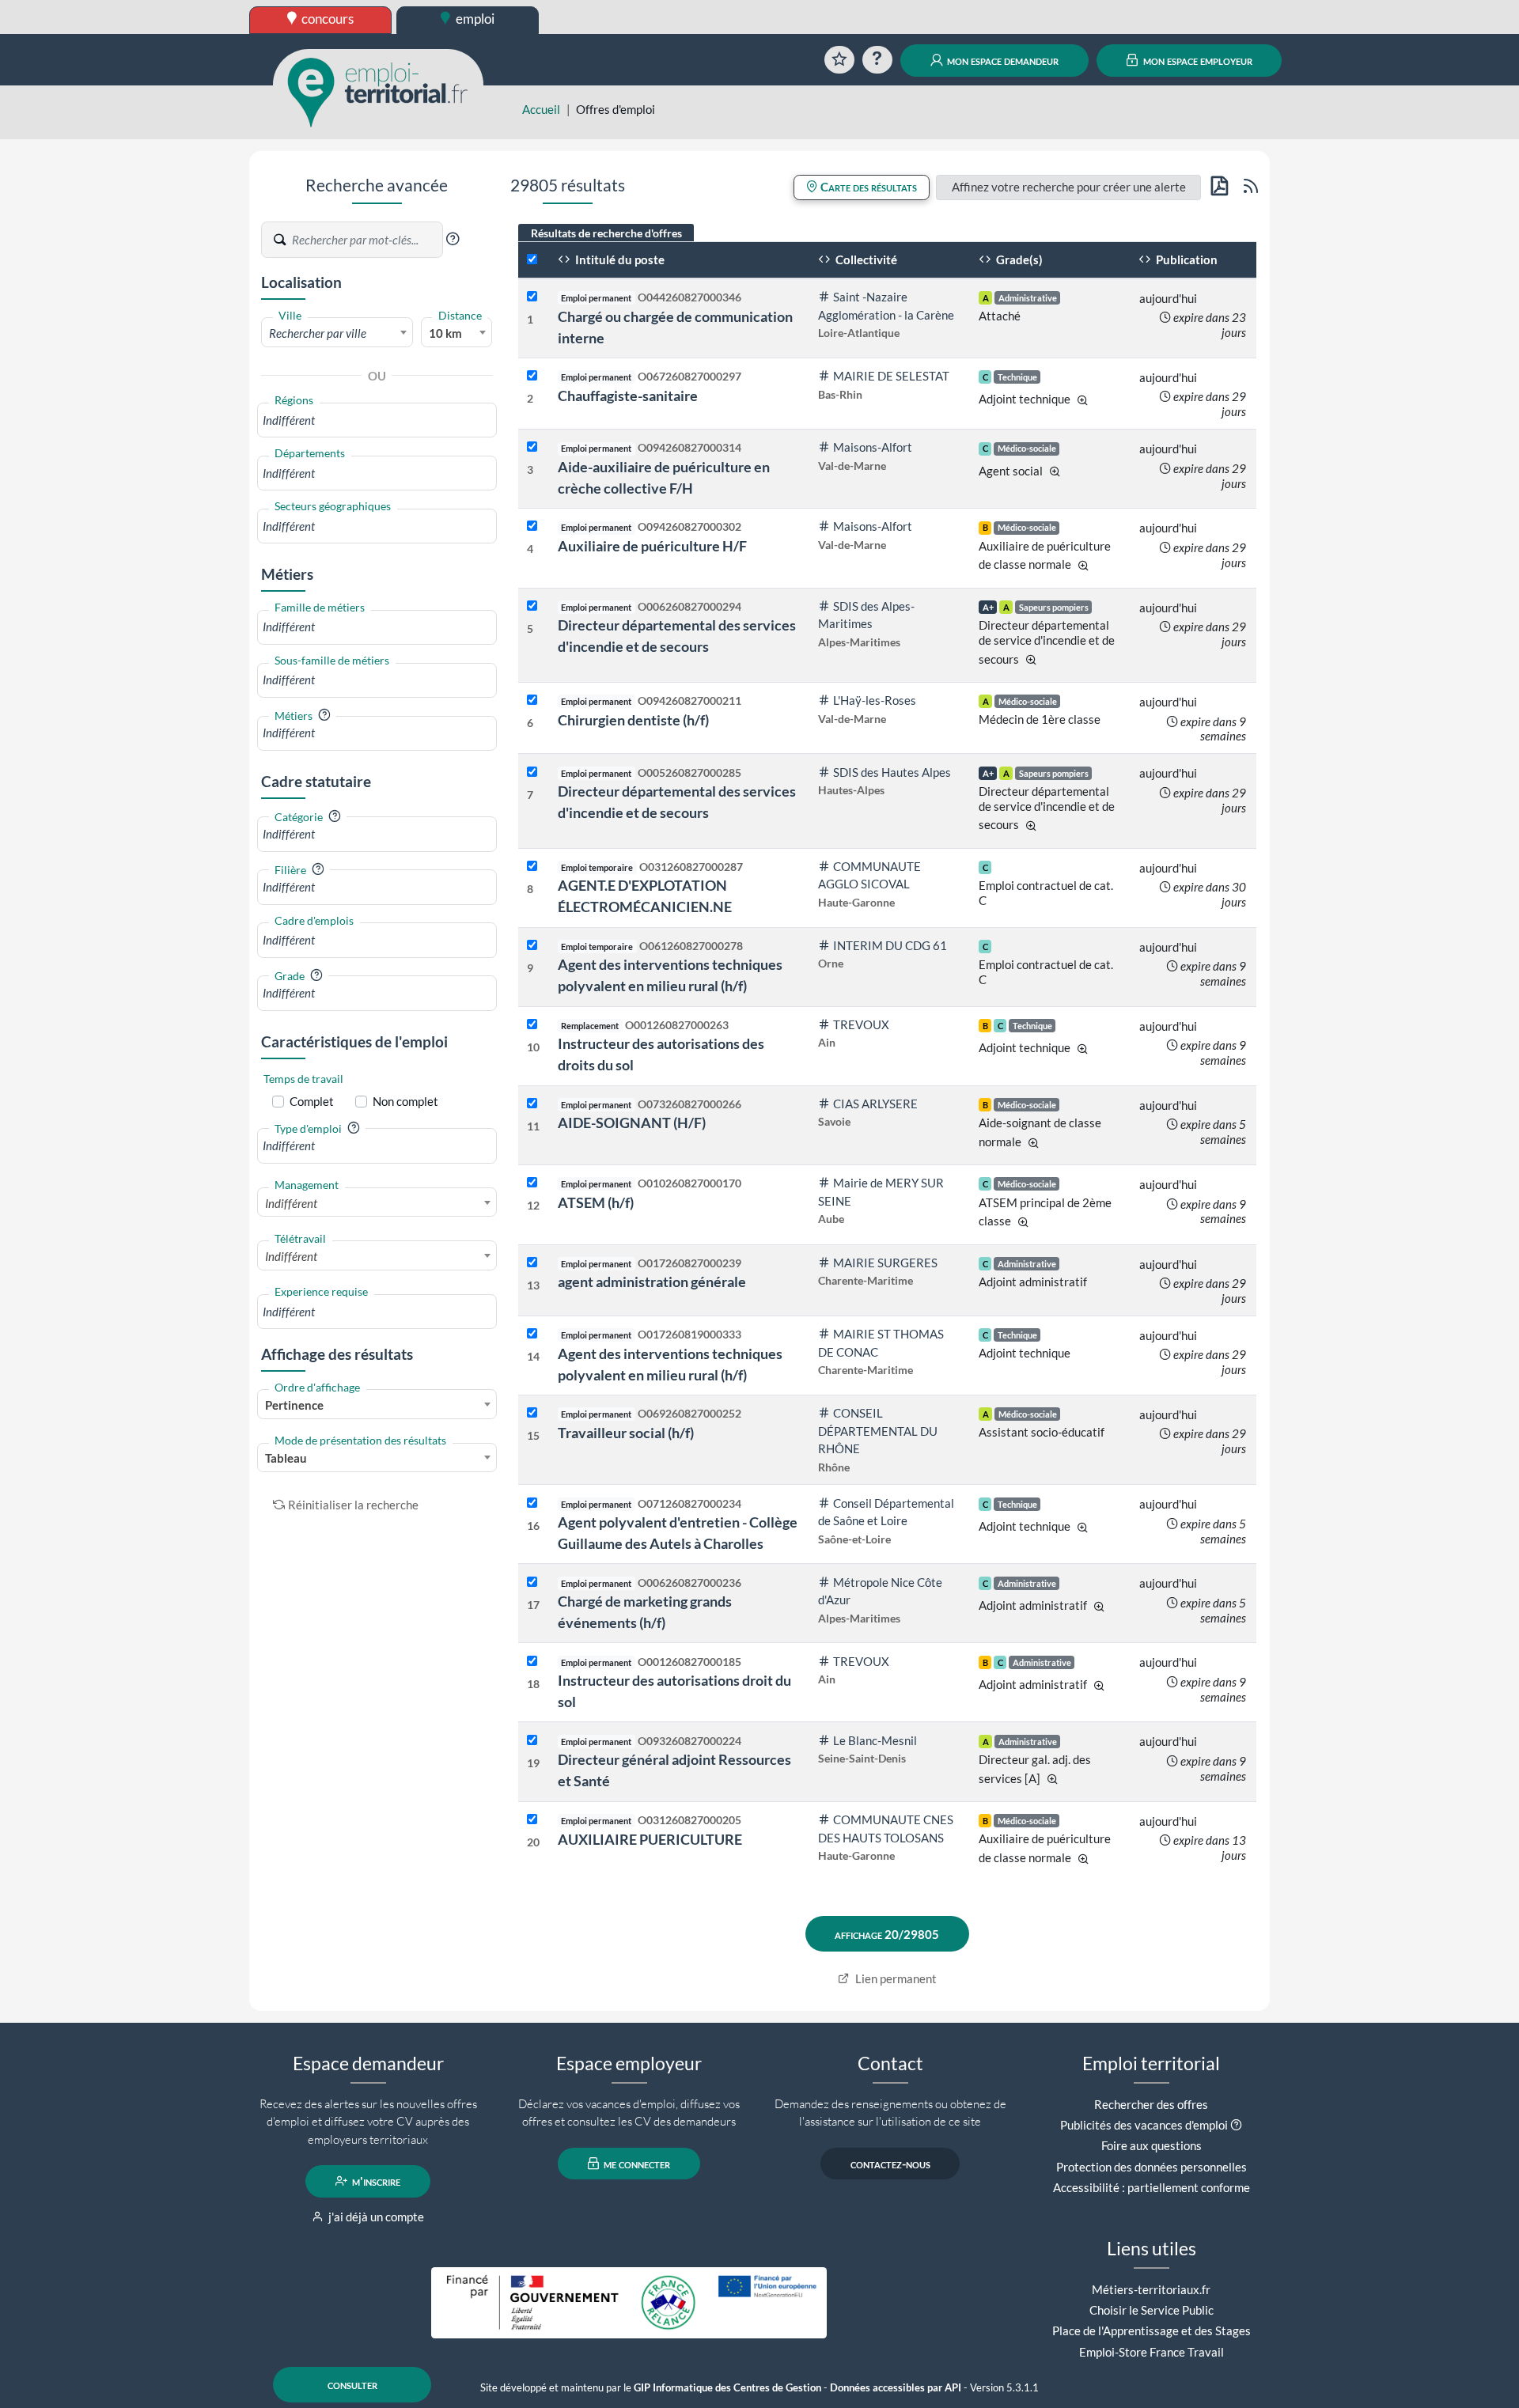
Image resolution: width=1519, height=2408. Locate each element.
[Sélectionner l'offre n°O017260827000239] (532, 1263)
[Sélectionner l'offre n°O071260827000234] (532, 1503)
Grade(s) (1018, 259)
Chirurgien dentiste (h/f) (633, 720)
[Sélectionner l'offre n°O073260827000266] (532, 1104)
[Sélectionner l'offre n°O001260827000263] (532, 1025)
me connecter (636, 2164)
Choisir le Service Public (1152, 2310)
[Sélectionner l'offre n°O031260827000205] (532, 1820)
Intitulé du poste (619, 259)
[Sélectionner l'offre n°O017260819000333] (532, 1334)
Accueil (541, 109)
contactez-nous (890, 2164)
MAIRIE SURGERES (885, 1263)
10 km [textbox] (445, 333)
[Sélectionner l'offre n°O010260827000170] (532, 1183)
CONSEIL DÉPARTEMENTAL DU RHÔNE (878, 1431)
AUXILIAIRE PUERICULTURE (650, 1839)
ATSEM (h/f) (596, 1202)
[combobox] (337, 332)
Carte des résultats (867, 187)
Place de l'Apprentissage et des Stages (1152, 2330)
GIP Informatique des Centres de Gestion (727, 2388)
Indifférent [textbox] (291, 1203)
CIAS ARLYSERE (875, 1104)
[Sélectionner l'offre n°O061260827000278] (532, 946)
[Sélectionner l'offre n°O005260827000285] (532, 772)
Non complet (405, 1101)
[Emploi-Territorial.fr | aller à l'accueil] (378, 91)
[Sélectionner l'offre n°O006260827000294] (532, 606)
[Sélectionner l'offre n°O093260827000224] (532, 1741)
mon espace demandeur (1002, 60)
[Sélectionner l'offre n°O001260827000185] (532, 1662)
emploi (474, 19)
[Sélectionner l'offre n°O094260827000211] (532, 700)
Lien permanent (895, 1978)
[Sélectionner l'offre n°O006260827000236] (532, 1583)
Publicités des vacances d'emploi (1144, 2125)
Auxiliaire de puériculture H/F (652, 546)
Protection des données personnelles (1152, 2167)
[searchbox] (377, 420)
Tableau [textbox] (286, 1458)
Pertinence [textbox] (294, 1405)
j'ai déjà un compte (375, 2217)
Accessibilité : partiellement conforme (1152, 2187)
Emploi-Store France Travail (1152, 2352)
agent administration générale (652, 1282)
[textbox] (337, 333)
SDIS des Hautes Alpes (892, 772)
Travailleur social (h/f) (626, 1433)
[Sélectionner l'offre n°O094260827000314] (532, 447)
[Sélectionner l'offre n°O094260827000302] (532, 526)
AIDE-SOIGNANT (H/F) (632, 1123)
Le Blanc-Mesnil (875, 1740)
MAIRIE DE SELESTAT (891, 376)
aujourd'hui (1168, 298)
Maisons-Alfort (873, 447)
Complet (312, 1101)
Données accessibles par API (896, 2388)
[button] (453, 239)
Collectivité (865, 259)
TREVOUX (861, 1024)
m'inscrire (375, 2181)
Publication (1186, 259)
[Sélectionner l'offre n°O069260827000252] (532, 1413)
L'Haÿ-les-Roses (875, 700)
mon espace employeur (1197, 60)
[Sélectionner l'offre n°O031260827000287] (532, 867)
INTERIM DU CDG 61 (890, 945)
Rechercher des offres (1151, 2104)
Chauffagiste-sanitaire (628, 396)
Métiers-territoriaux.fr (1151, 2289)
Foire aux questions (1152, 2145)
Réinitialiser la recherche (353, 1505)
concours (326, 19)
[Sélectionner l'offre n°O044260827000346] (532, 297)
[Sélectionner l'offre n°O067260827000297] (532, 376)
